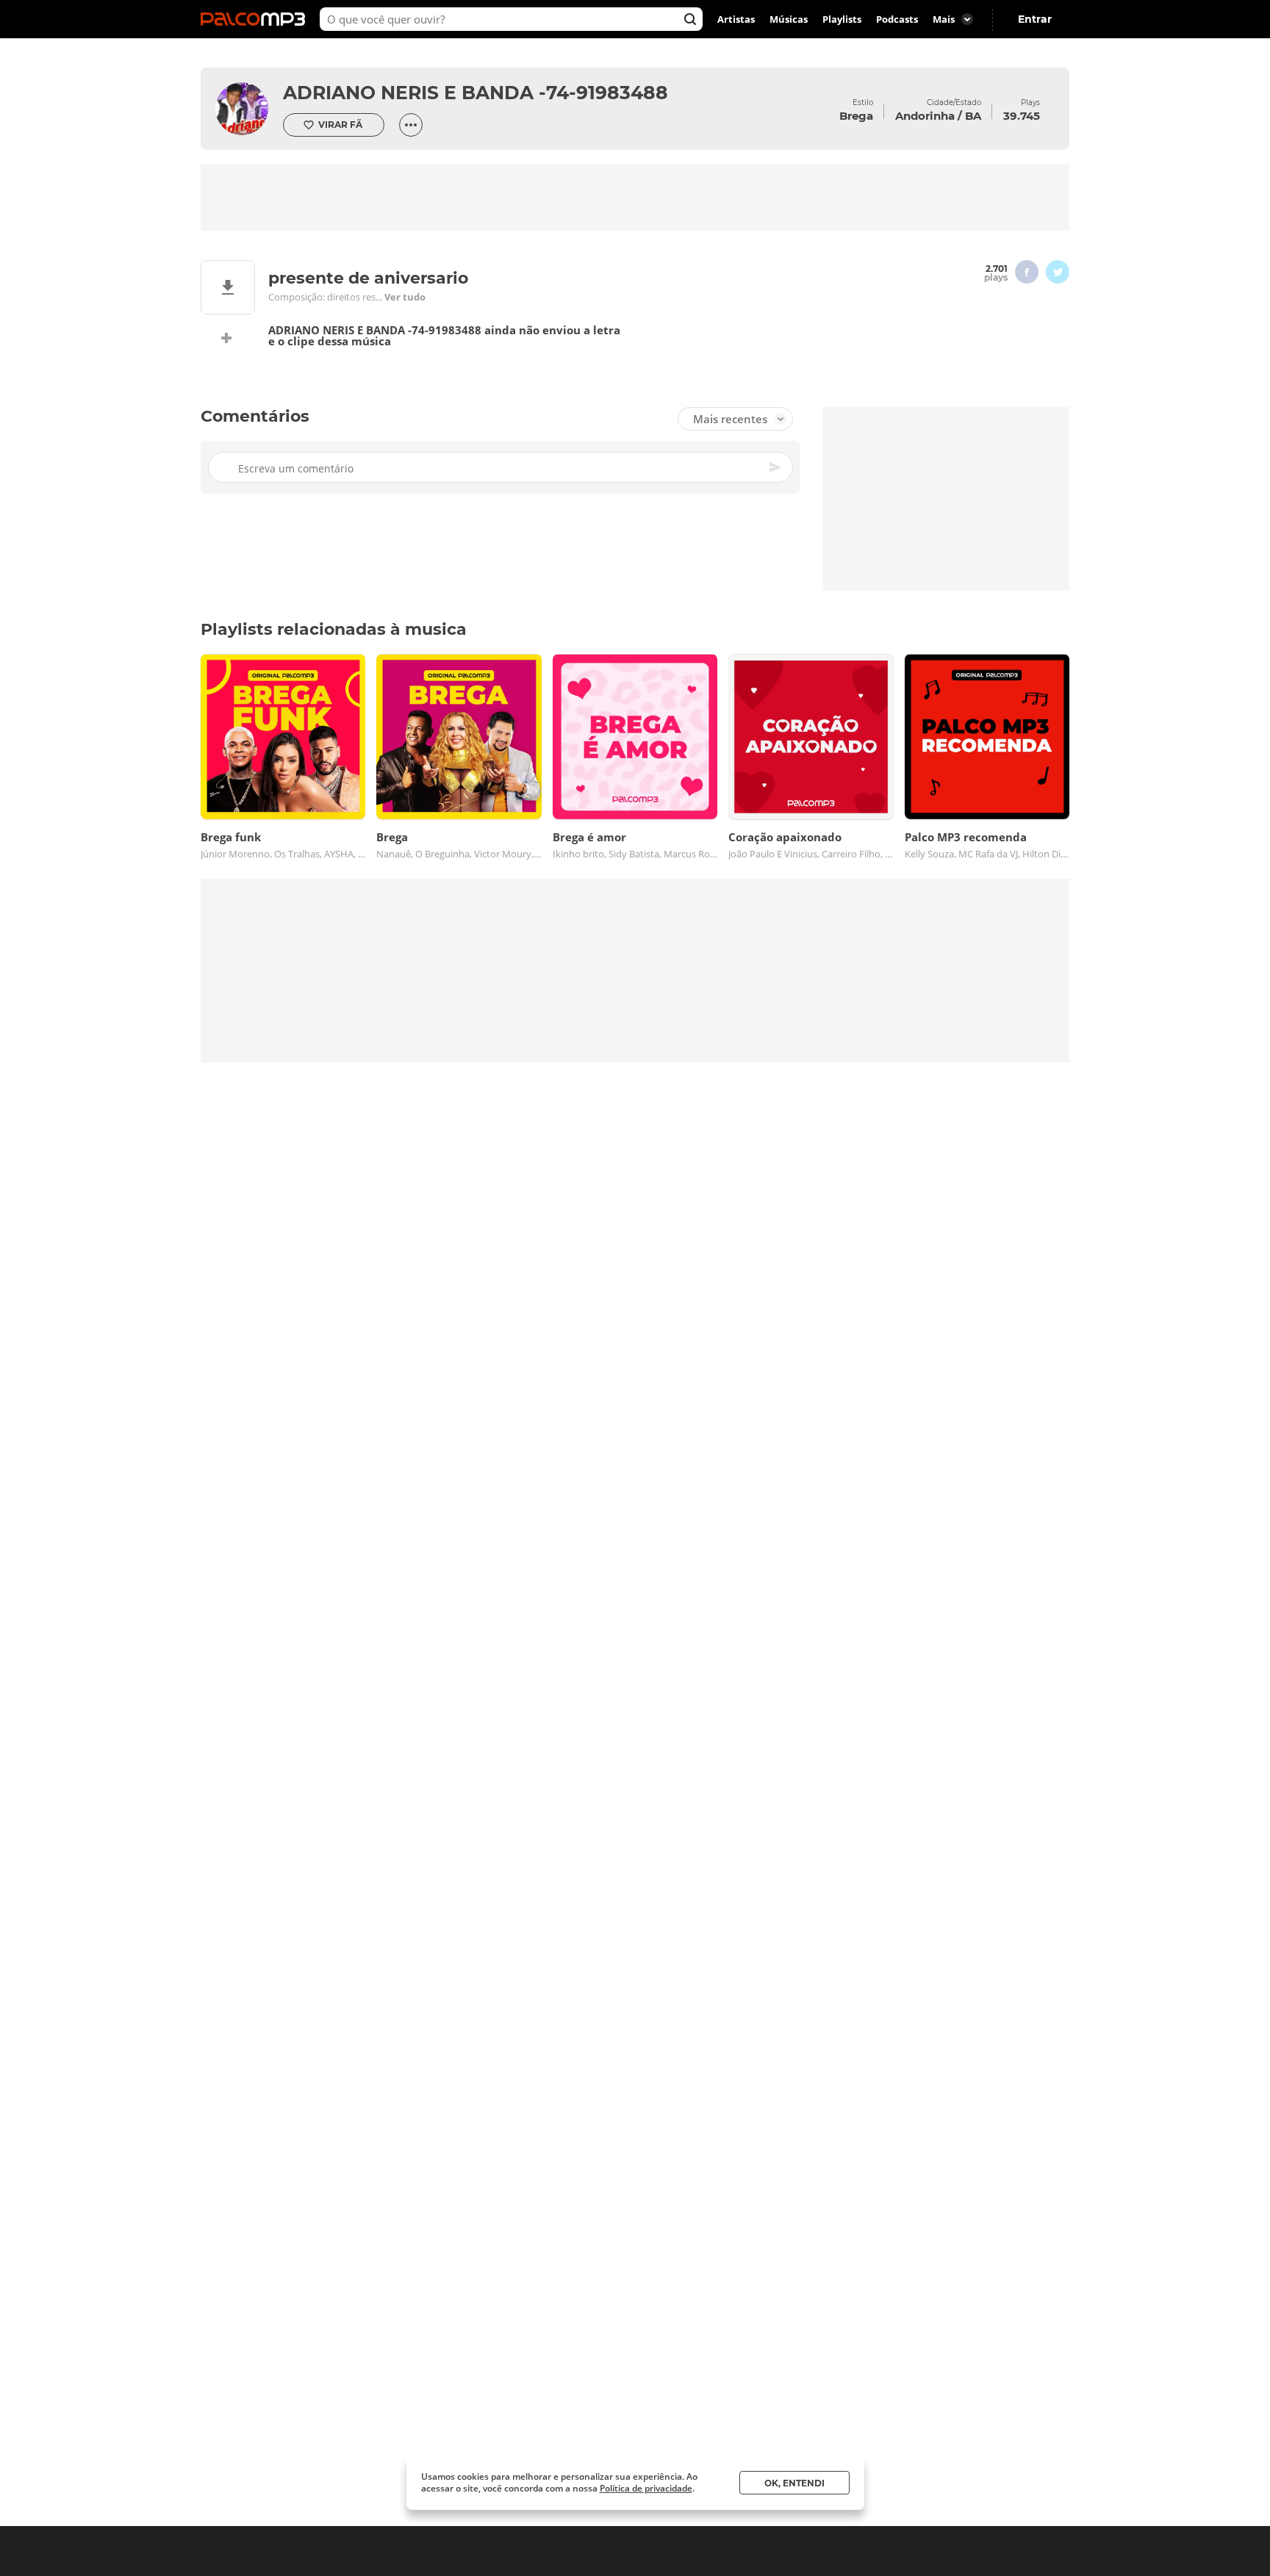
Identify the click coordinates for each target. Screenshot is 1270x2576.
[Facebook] (1027, 272)
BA (973, 116)
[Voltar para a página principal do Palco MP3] (256, 19)
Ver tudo (405, 297)
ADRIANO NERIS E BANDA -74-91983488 (476, 93)
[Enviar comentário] (776, 467)
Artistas (736, 19)
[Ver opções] (411, 125)
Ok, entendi (794, 2483)
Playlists (842, 19)
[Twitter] (1058, 272)
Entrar (1035, 19)
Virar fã (340, 125)
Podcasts (897, 19)
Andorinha (925, 116)
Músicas (789, 19)
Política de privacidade (646, 2488)
